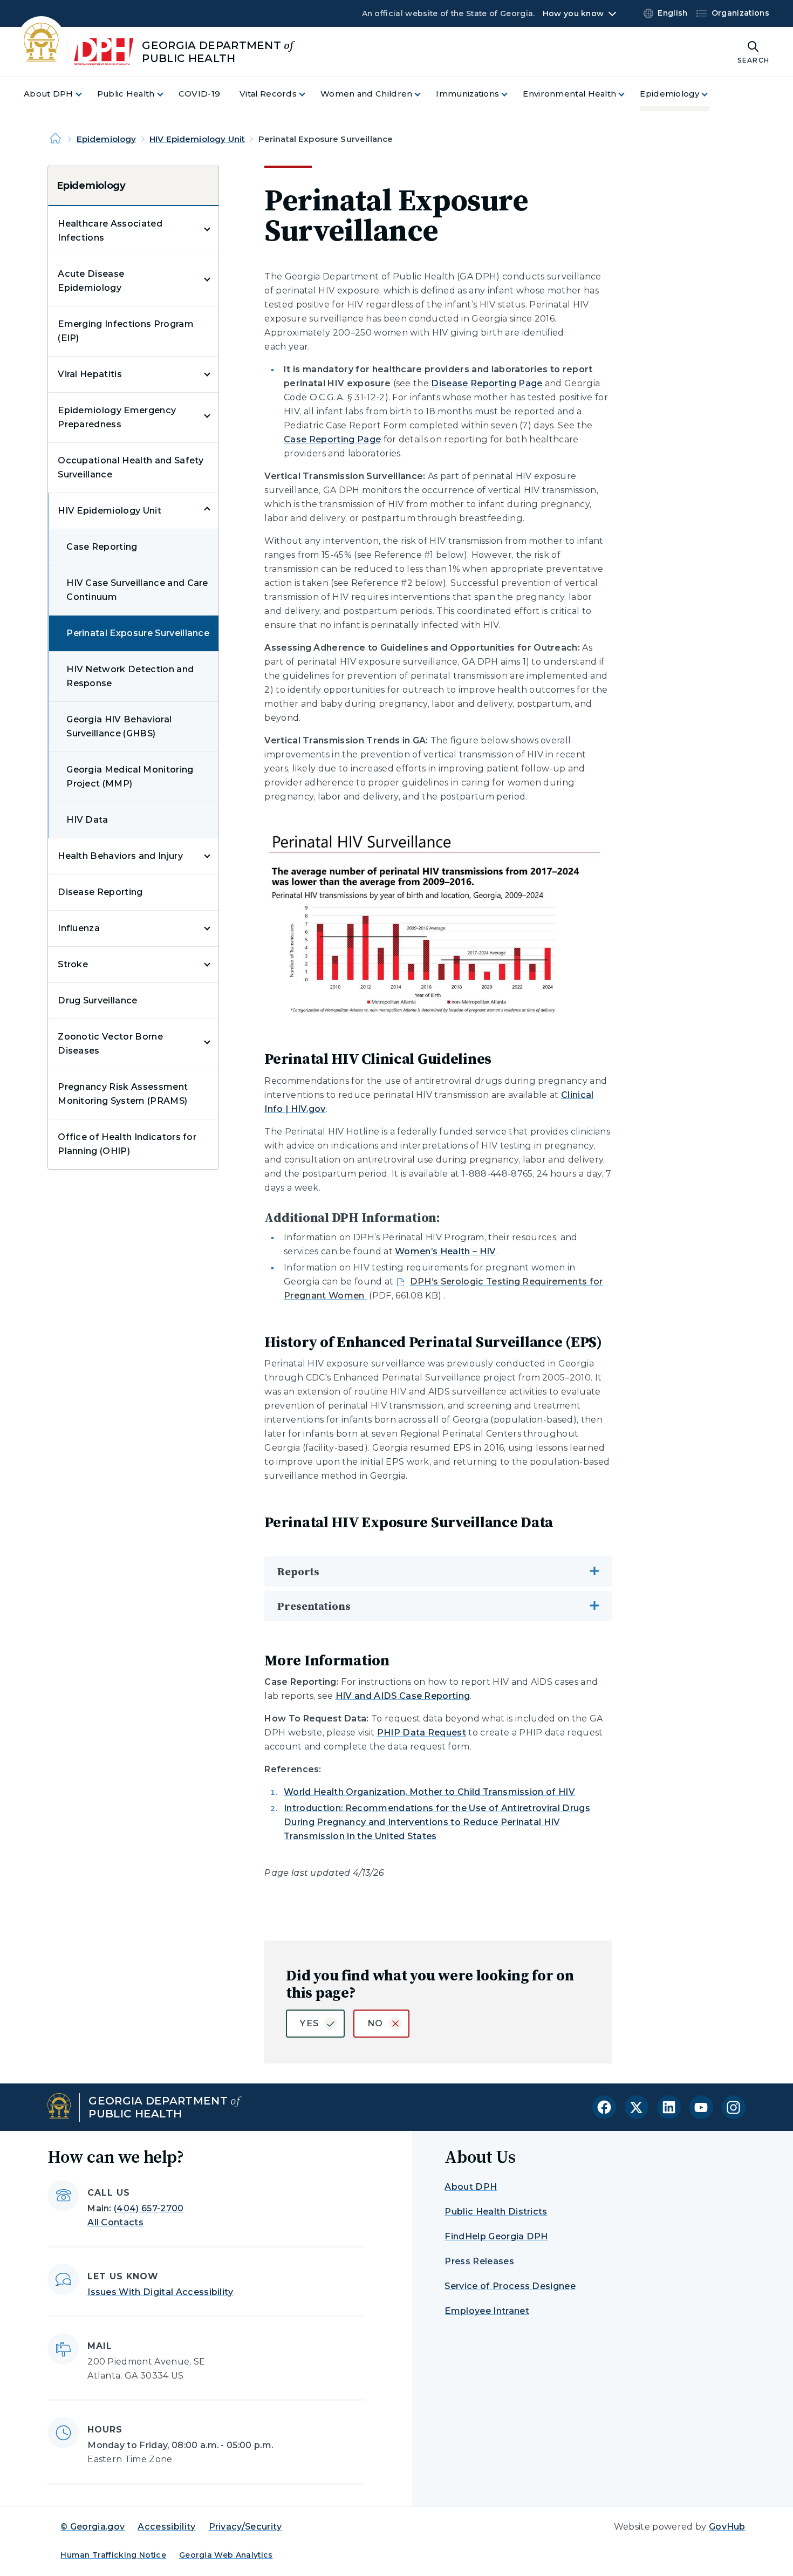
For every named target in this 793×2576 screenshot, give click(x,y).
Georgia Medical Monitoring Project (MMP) (130, 777)
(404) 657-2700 (149, 2208)
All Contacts (115, 2222)
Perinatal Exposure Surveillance (138, 633)
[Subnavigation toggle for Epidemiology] (711, 94)
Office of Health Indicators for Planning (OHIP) (127, 1144)
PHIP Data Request (422, 1733)
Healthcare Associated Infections (110, 231)
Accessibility (166, 2527)
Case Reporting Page (332, 439)
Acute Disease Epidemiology (91, 281)
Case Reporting (102, 547)
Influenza (79, 928)
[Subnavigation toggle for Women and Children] (424, 94)
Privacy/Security (245, 2527)
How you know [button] (573, 13)
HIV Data (87, 820)
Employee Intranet (487, 2311)
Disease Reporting (100, 892)
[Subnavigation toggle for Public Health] (167, 94)
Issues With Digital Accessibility (160, 2292)
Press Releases (479, 2261)
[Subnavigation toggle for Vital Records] (309, 94)
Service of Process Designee (510, 2286)
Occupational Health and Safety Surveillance (131, 467)
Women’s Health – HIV (445, 1251)
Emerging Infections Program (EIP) (126, 331)
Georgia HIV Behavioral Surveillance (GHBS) (119, 726)
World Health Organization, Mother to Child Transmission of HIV (429, 1792)
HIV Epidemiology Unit (197, 139)
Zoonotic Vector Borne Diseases (110, 1044)
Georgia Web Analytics (226, 2555)
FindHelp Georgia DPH (496, 2236)
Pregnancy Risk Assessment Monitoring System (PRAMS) (123, 1094)
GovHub (727, 2527)
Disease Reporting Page (487, 383)
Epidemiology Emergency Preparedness (117, 417)
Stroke (73, 964)
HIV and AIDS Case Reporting (403, 1696)
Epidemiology (107, 139)
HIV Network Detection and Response (130, 676)
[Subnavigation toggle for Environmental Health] (628, 94)
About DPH (471, 2187)
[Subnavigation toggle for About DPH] (85, 94)
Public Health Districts (496, 2212)
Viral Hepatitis (90, 374)
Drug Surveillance (97, 1000)
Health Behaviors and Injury (120, 856)
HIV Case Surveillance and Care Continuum (137, 590)
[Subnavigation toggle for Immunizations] (511, 94)
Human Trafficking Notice (113, 2555)
